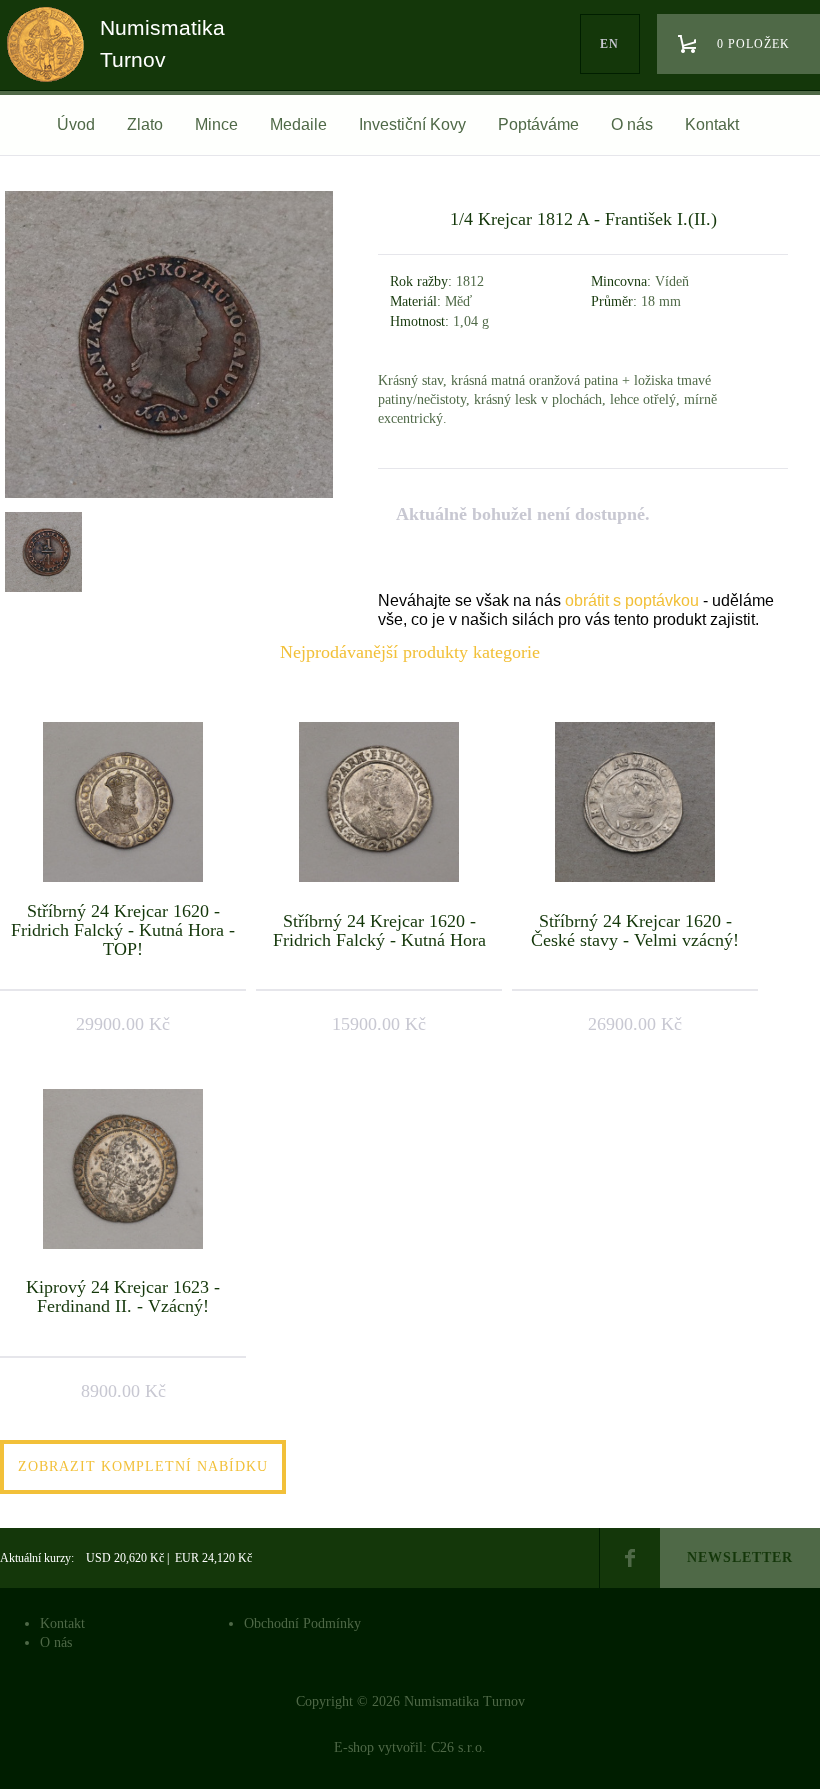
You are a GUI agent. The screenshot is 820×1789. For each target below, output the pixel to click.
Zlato (145, 124)
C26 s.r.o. (458, 1747)
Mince (216, 124)
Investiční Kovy (412, 124)
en (609, 44)
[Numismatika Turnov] (49, 63)
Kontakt (712, 124)
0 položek (753, 44)
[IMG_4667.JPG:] (169, 497)
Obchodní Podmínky (302, 1623)
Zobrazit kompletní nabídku (143, 1466)
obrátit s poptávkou (632, 600)
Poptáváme (538, 124)
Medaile (298, 124)
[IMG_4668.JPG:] (41, 557)
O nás (632, 124)
